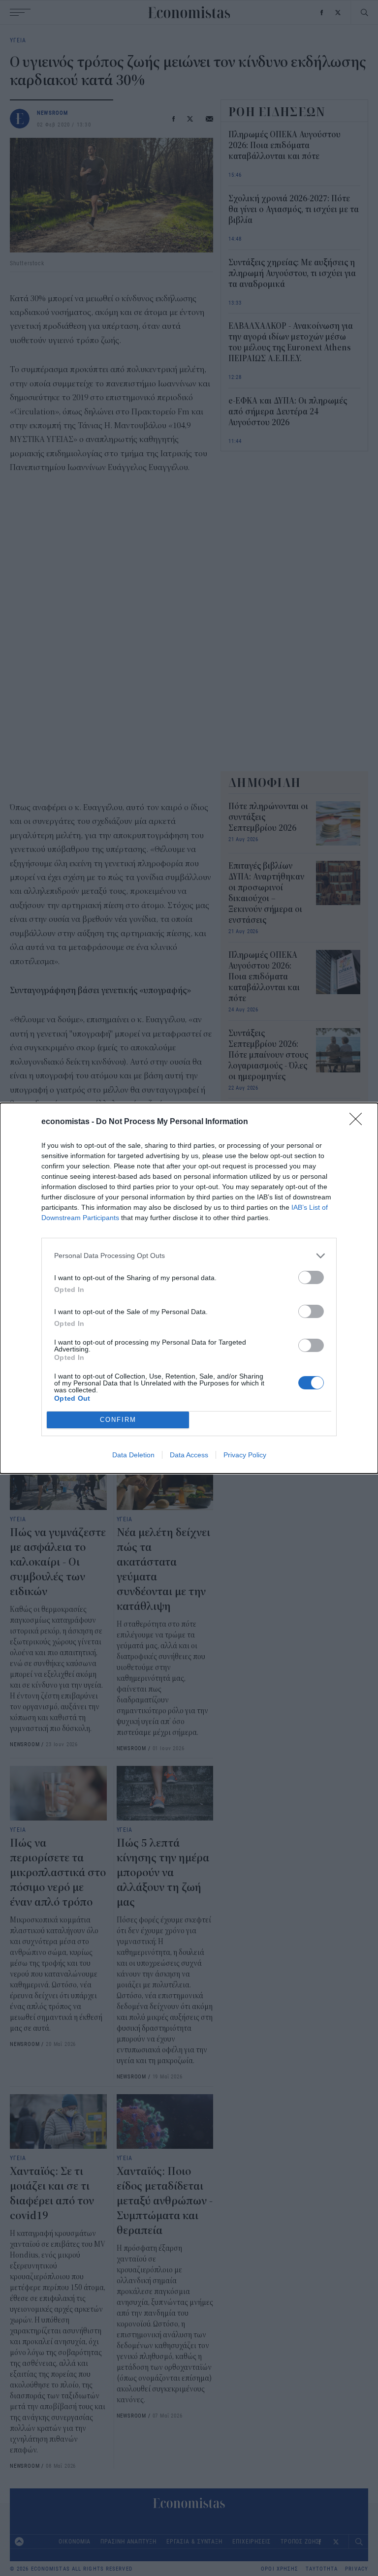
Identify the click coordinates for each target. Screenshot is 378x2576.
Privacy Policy (245, 1455)
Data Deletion (133, 1455)
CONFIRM (118, 1420)
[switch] (311, 1277)
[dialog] (189, 1288)
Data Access (189, 1455)
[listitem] (189, 1256)
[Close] (359, 1122)
